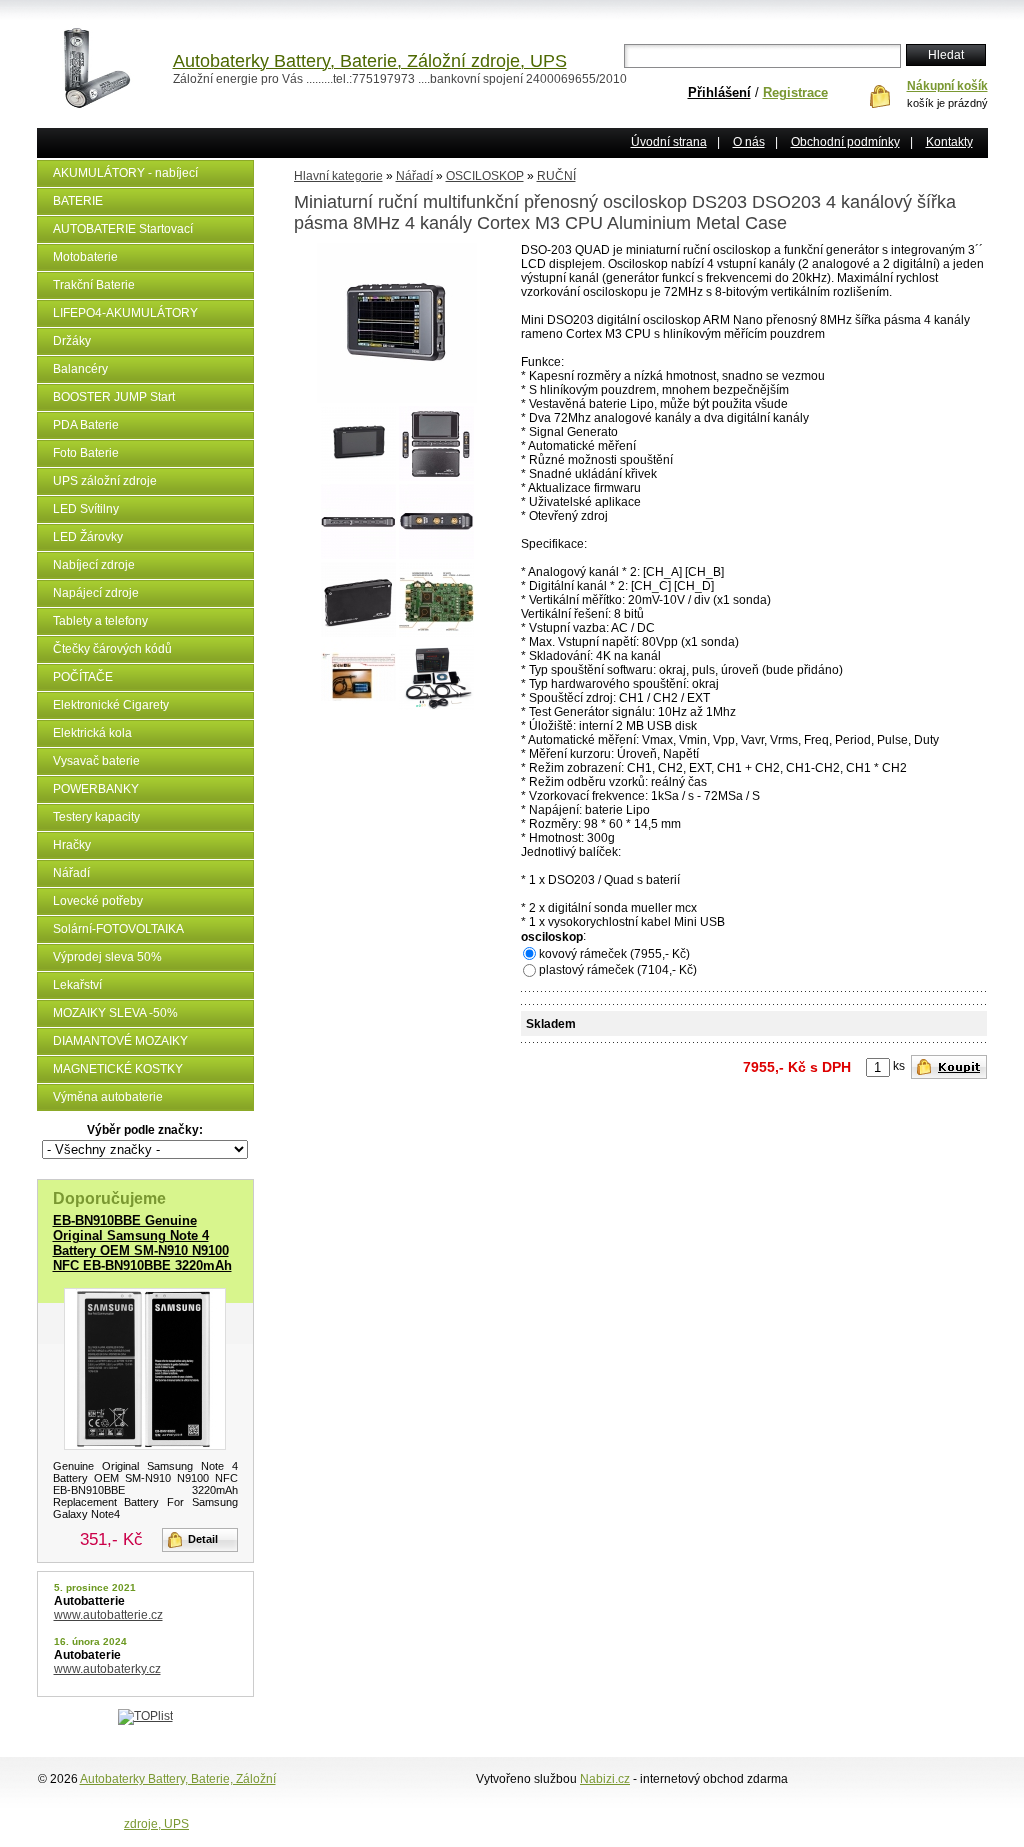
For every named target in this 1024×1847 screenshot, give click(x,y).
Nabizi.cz (605, 1779)
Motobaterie (85, 257)
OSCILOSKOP (485, 176)
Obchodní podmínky (845, 142)
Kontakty (949, 142)
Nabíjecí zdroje (94, 565)
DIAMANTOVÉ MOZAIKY (120, 1041)
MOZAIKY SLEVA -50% (115, 1013)
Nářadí (71, 873)
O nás (749, 142)
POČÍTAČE (83, 677)
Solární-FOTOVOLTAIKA (118, 929)
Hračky (72, 845)
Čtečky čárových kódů (112, 649)
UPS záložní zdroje (105, 481)
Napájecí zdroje (96, 593)
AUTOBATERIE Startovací (123, 229)
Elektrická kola (92, 733)
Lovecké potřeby (98, 901)
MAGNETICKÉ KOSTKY (118, 1069)
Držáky (72, 341)
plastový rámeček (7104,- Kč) (618, 970)
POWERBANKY (96, 789)
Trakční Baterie (94, 285)
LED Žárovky (88, 537)
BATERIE (78, 201)
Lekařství (77, 985)
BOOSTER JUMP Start (114, 397)
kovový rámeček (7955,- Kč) (614, 954)
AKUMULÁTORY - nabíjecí (125, 173)
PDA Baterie (86, 425)
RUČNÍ (556, 176)
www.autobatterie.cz (108, 1615)
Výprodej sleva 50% (107, 957)
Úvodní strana (669, 142)
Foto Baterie (86, 453)
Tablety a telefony (100, 621)
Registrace (795, 92)
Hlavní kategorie (338, 176)
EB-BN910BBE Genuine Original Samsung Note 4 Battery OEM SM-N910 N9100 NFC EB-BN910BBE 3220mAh (142, 1243)
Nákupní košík (947, 86)
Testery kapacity (96, 817)
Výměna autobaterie (108, 1097)
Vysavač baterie (96, 761)
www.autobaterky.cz (107, 1669)
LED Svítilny (86, 509)
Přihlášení (719, 92)
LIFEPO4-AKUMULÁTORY (125, 313)
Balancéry (80, 369)
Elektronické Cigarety (111, 705)
